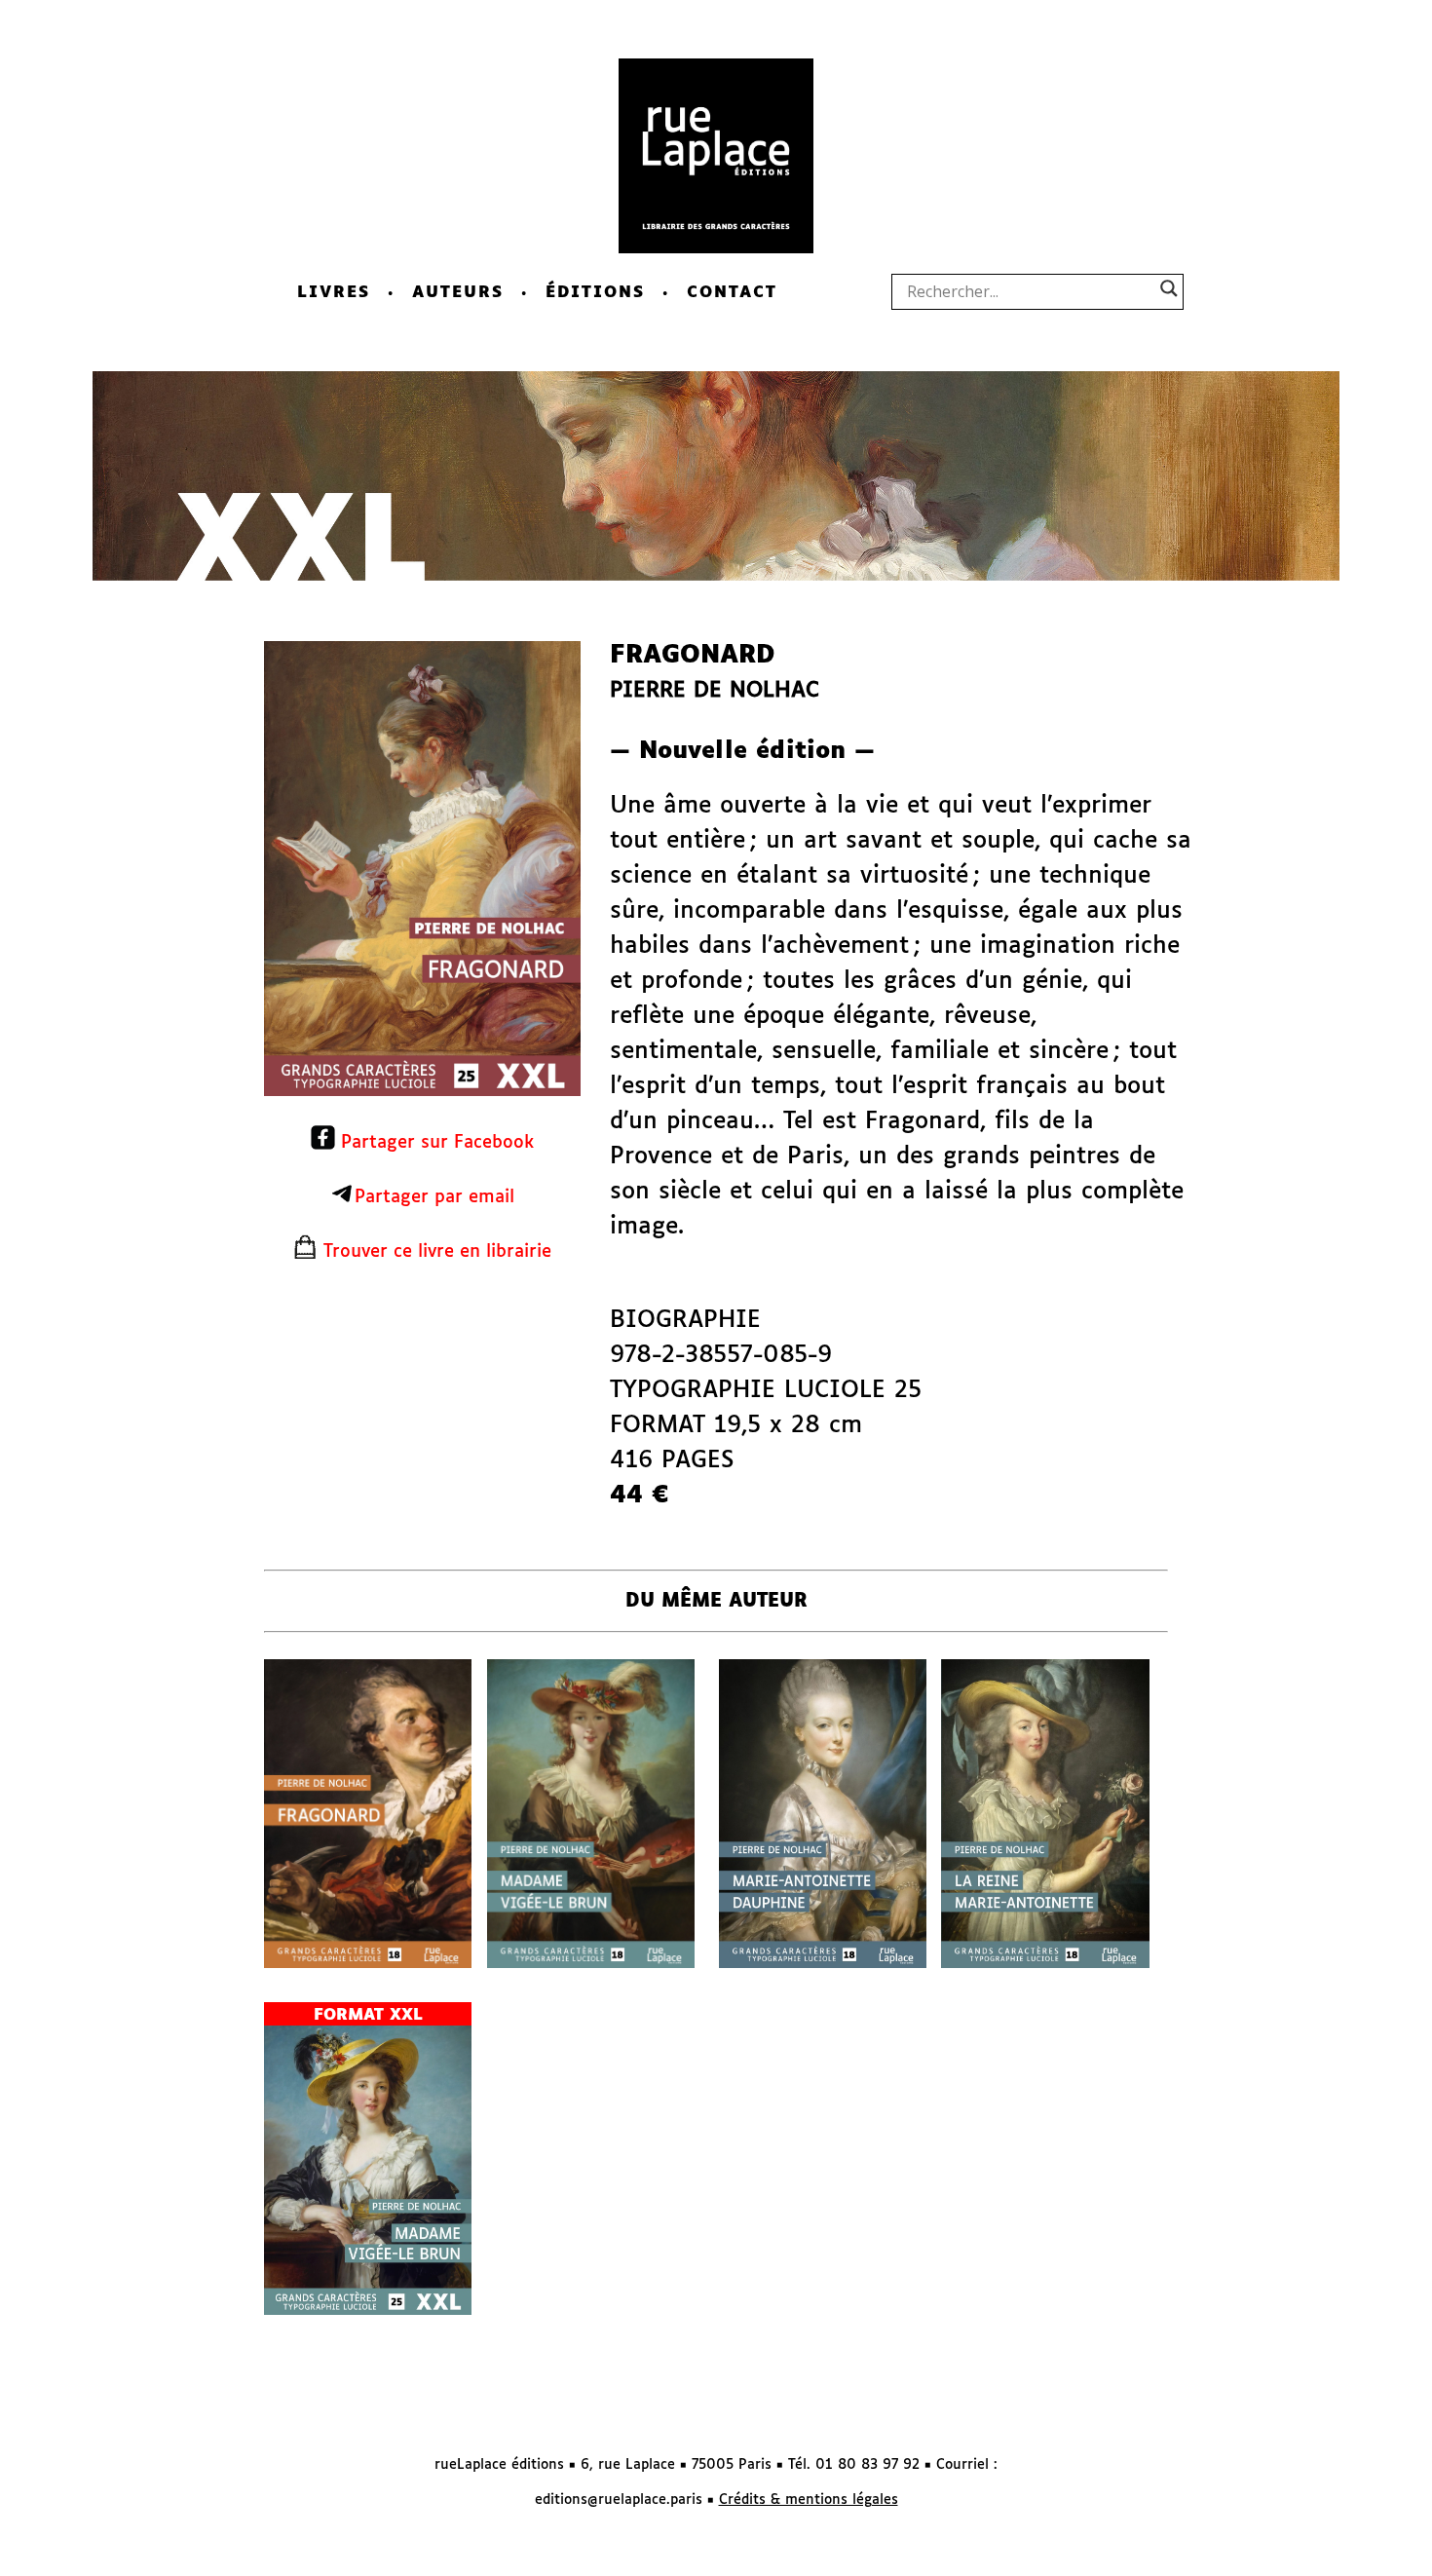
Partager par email (434, 1197)
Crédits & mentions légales (809, 2500)
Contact (732, 293)
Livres (334, 293)
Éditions (595, 293)
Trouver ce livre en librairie (434, 1252)
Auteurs (458, 293)
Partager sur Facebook (434, 1143)
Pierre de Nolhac (715, 691)
